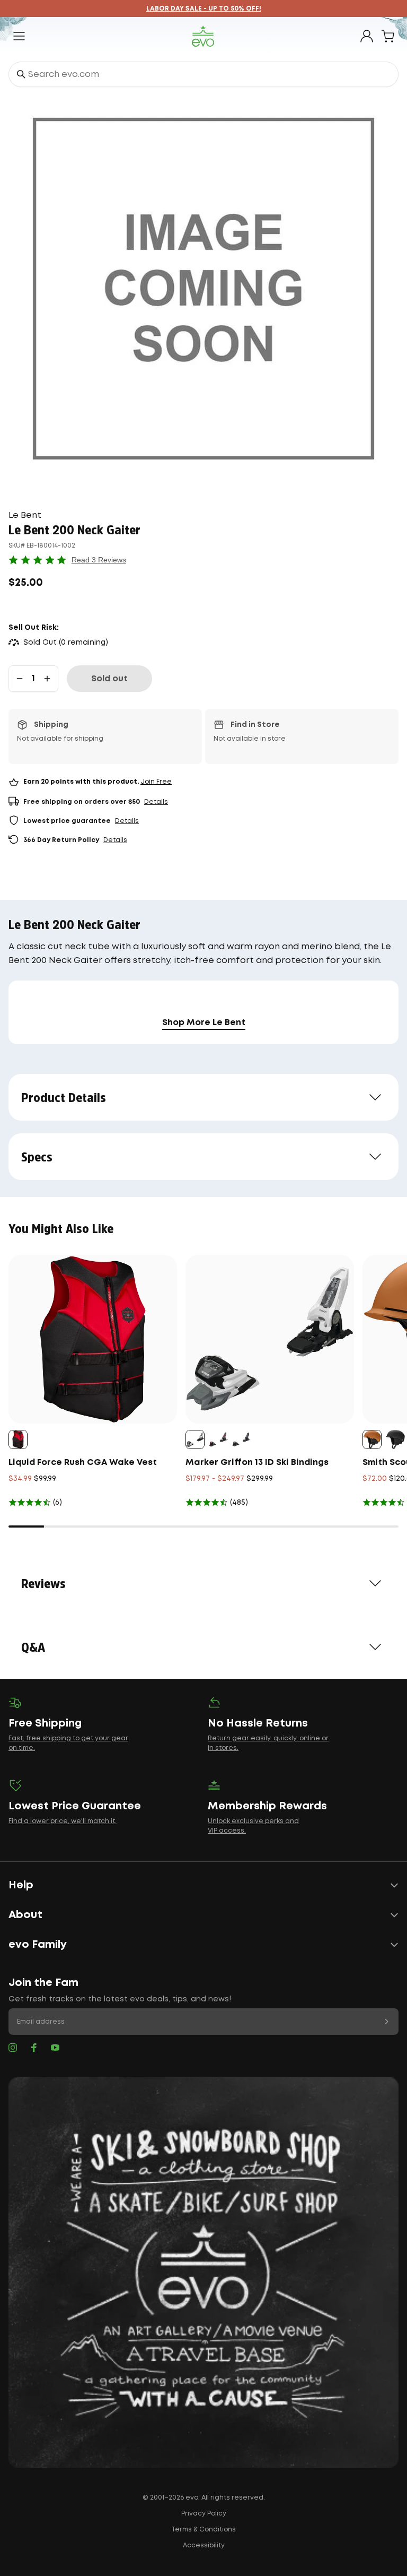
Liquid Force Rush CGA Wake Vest (83, 1463)
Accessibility (204, 2545)
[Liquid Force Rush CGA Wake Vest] (93, 1339)
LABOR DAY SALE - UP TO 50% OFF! (204, 9)
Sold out (109, 679)
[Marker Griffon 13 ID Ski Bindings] (270, 1339)
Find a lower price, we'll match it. (63, 1821)
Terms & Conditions (203, 2530)
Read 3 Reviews (99, 560)
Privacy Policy (204, 2514)
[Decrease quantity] (20, 679)
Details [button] (156, 802)
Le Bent (25, 515)
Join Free (156, 782)
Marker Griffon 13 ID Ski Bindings (257, 1463)
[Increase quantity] (47, 679)
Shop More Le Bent (204, 1023)
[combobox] (203, 74)
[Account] (367, 36)
